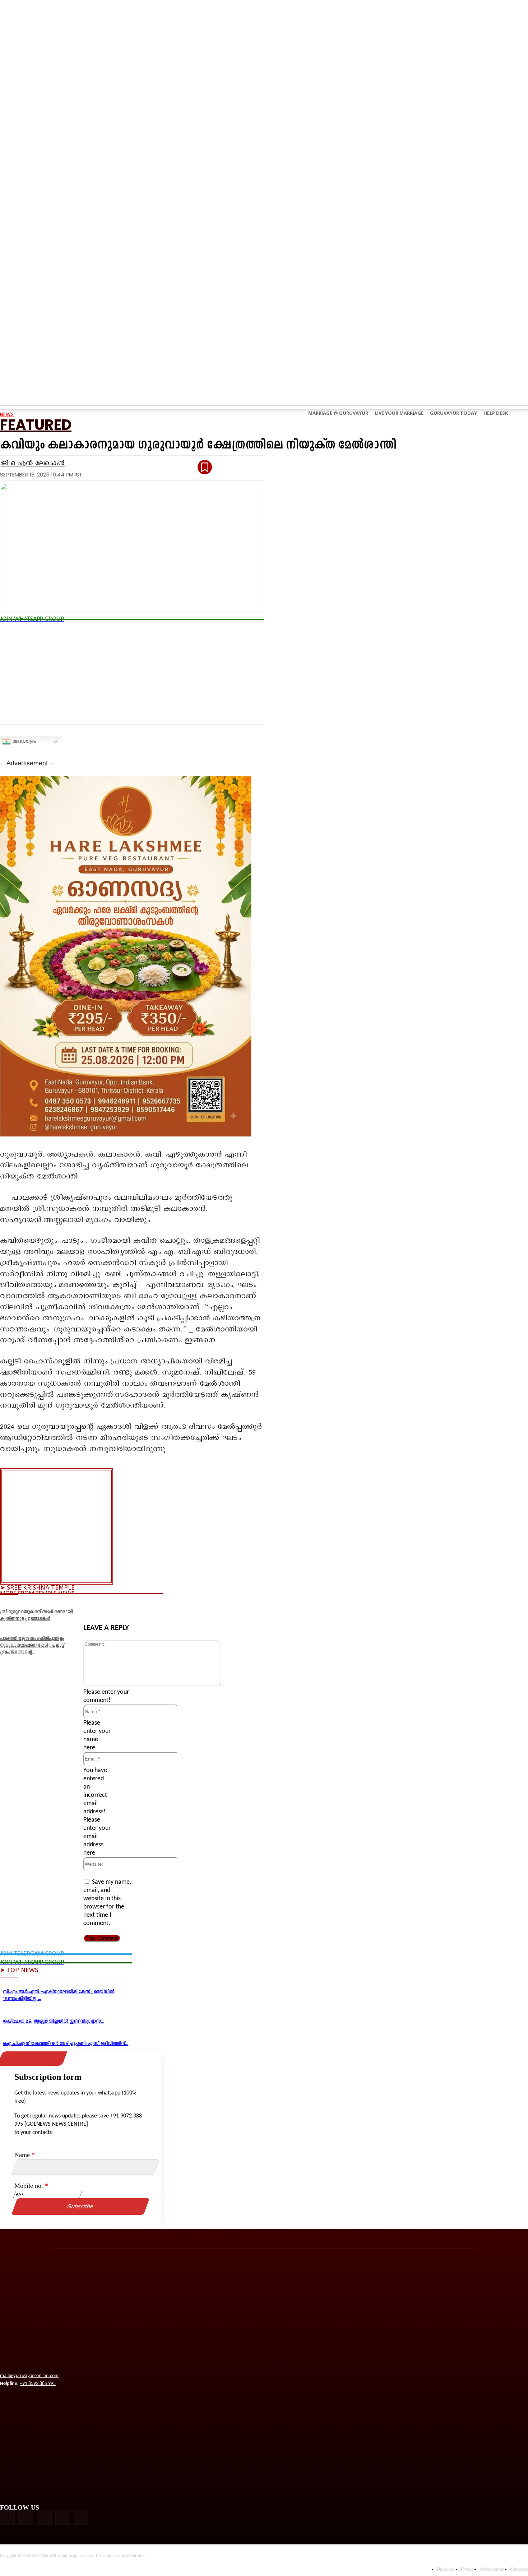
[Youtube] (81, 2517)
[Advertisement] (132, 674)
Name (25, 2155)
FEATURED (36, 425)
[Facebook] (97, 1606)
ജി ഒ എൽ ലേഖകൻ (33, 463)
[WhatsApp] (256, 1606)
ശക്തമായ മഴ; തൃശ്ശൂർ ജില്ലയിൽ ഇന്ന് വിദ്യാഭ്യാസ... (54, 2021)
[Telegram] (229, 1606)
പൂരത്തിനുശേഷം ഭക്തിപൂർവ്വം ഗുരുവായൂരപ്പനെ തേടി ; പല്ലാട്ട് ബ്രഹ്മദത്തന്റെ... (32, 1645)
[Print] (203, 1606)
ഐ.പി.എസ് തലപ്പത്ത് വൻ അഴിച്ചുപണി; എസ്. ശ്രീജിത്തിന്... (66, 2044)
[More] (282, 1606)
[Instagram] (26, 2517)
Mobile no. (31, 2186)
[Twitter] (123, 1606)
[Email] (176, 1606)
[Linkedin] (150, 1606)
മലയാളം (23, 741)
